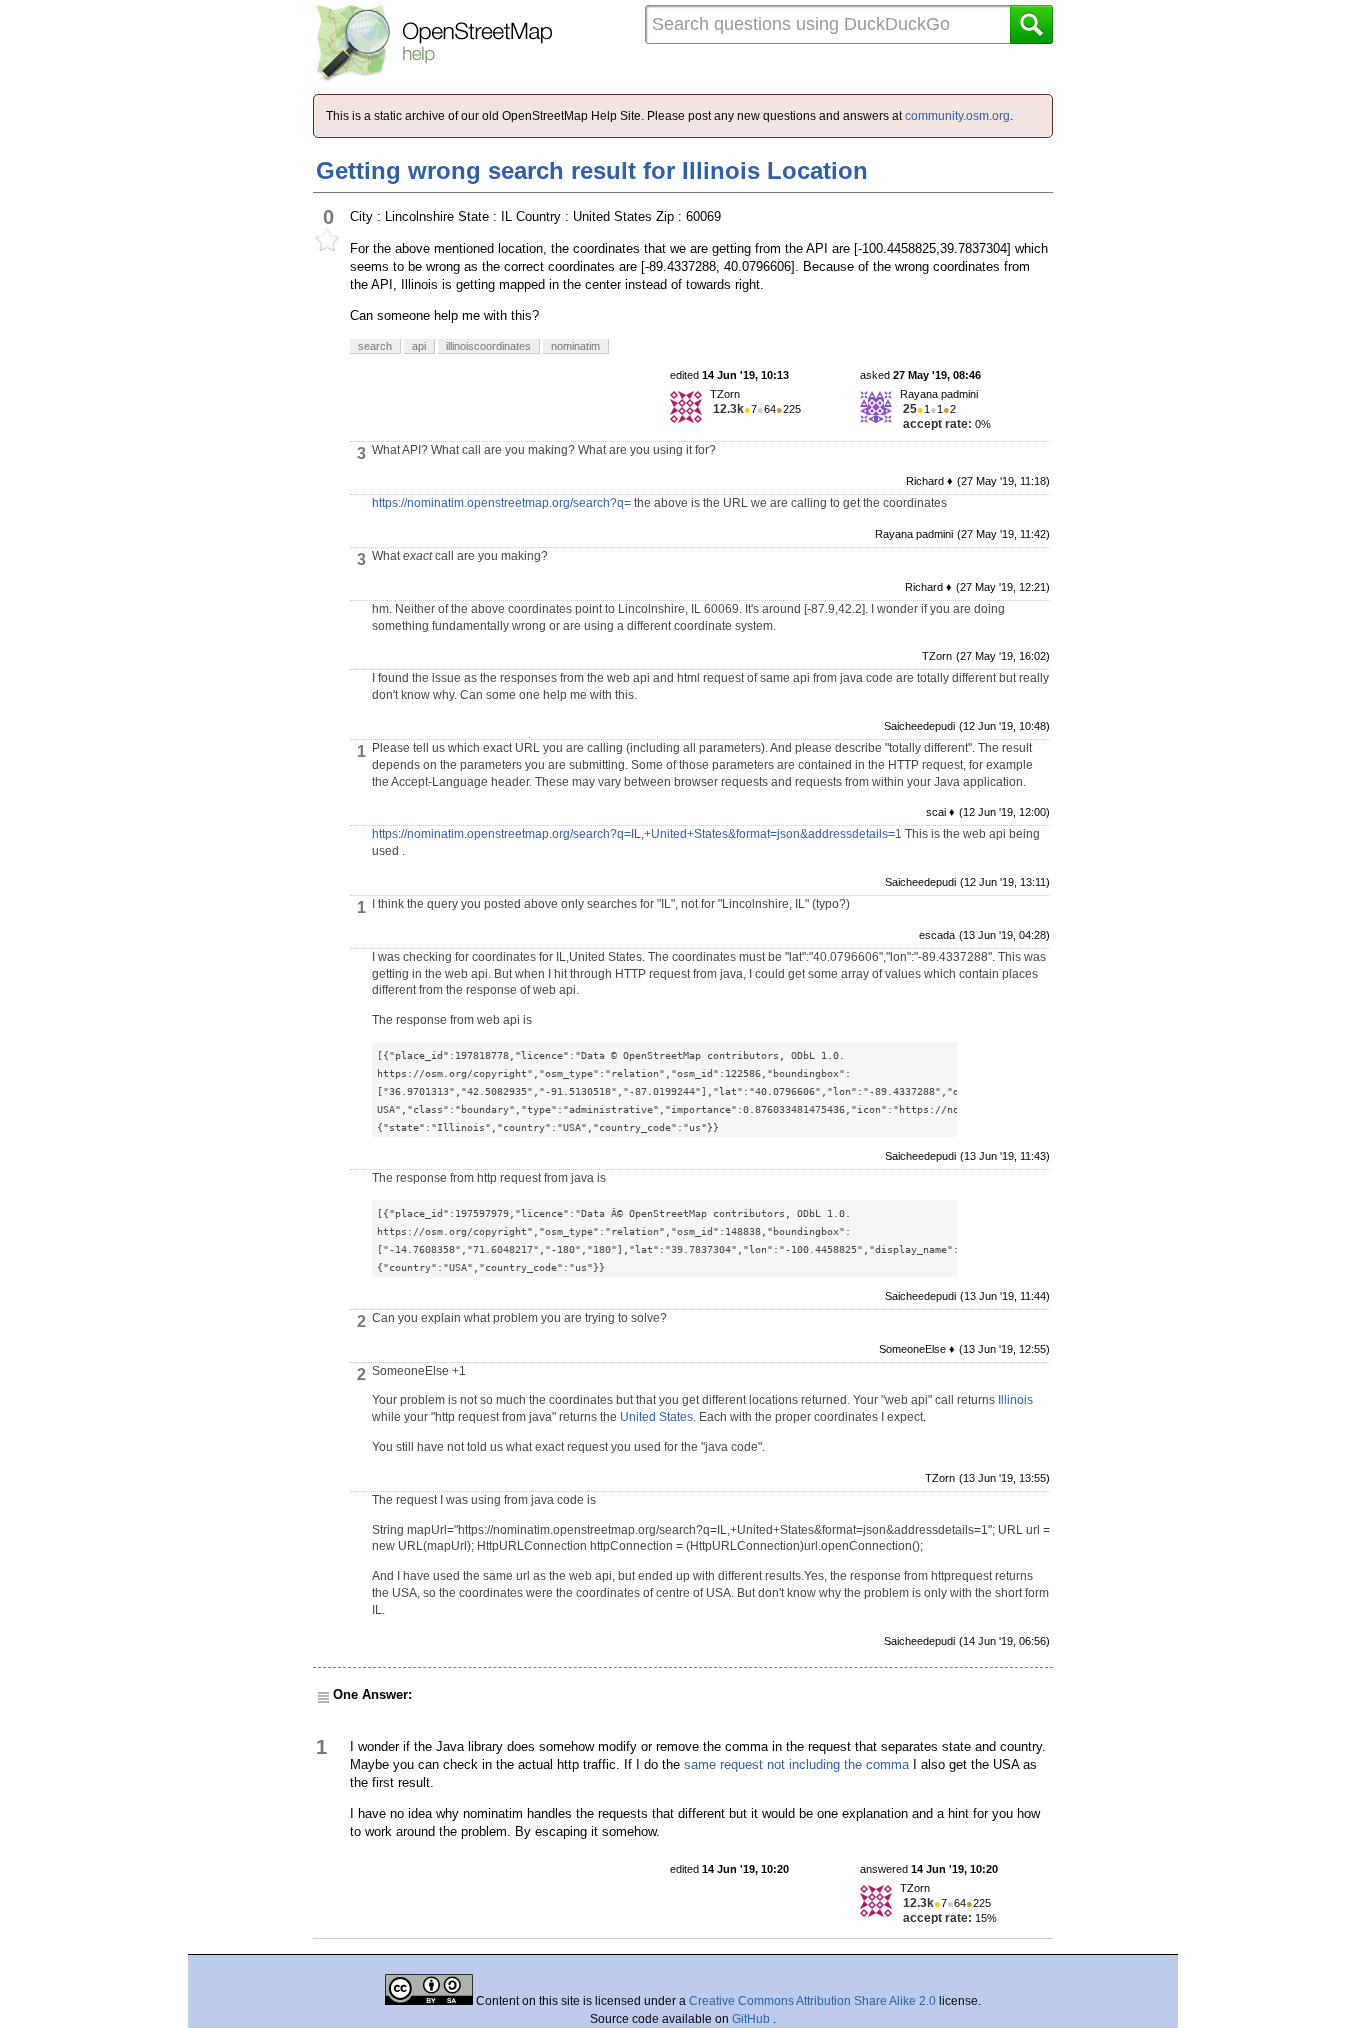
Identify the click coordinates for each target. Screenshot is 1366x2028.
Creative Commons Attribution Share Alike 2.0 (812, 2001)
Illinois (1015, 1400)
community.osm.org (957, 116)
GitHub (752, 2019)
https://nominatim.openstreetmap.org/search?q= (501, 503)
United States (656, 1417)
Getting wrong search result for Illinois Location (592, 170)
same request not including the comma (796, 1764)
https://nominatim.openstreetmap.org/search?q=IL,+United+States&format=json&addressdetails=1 (637, 834)
